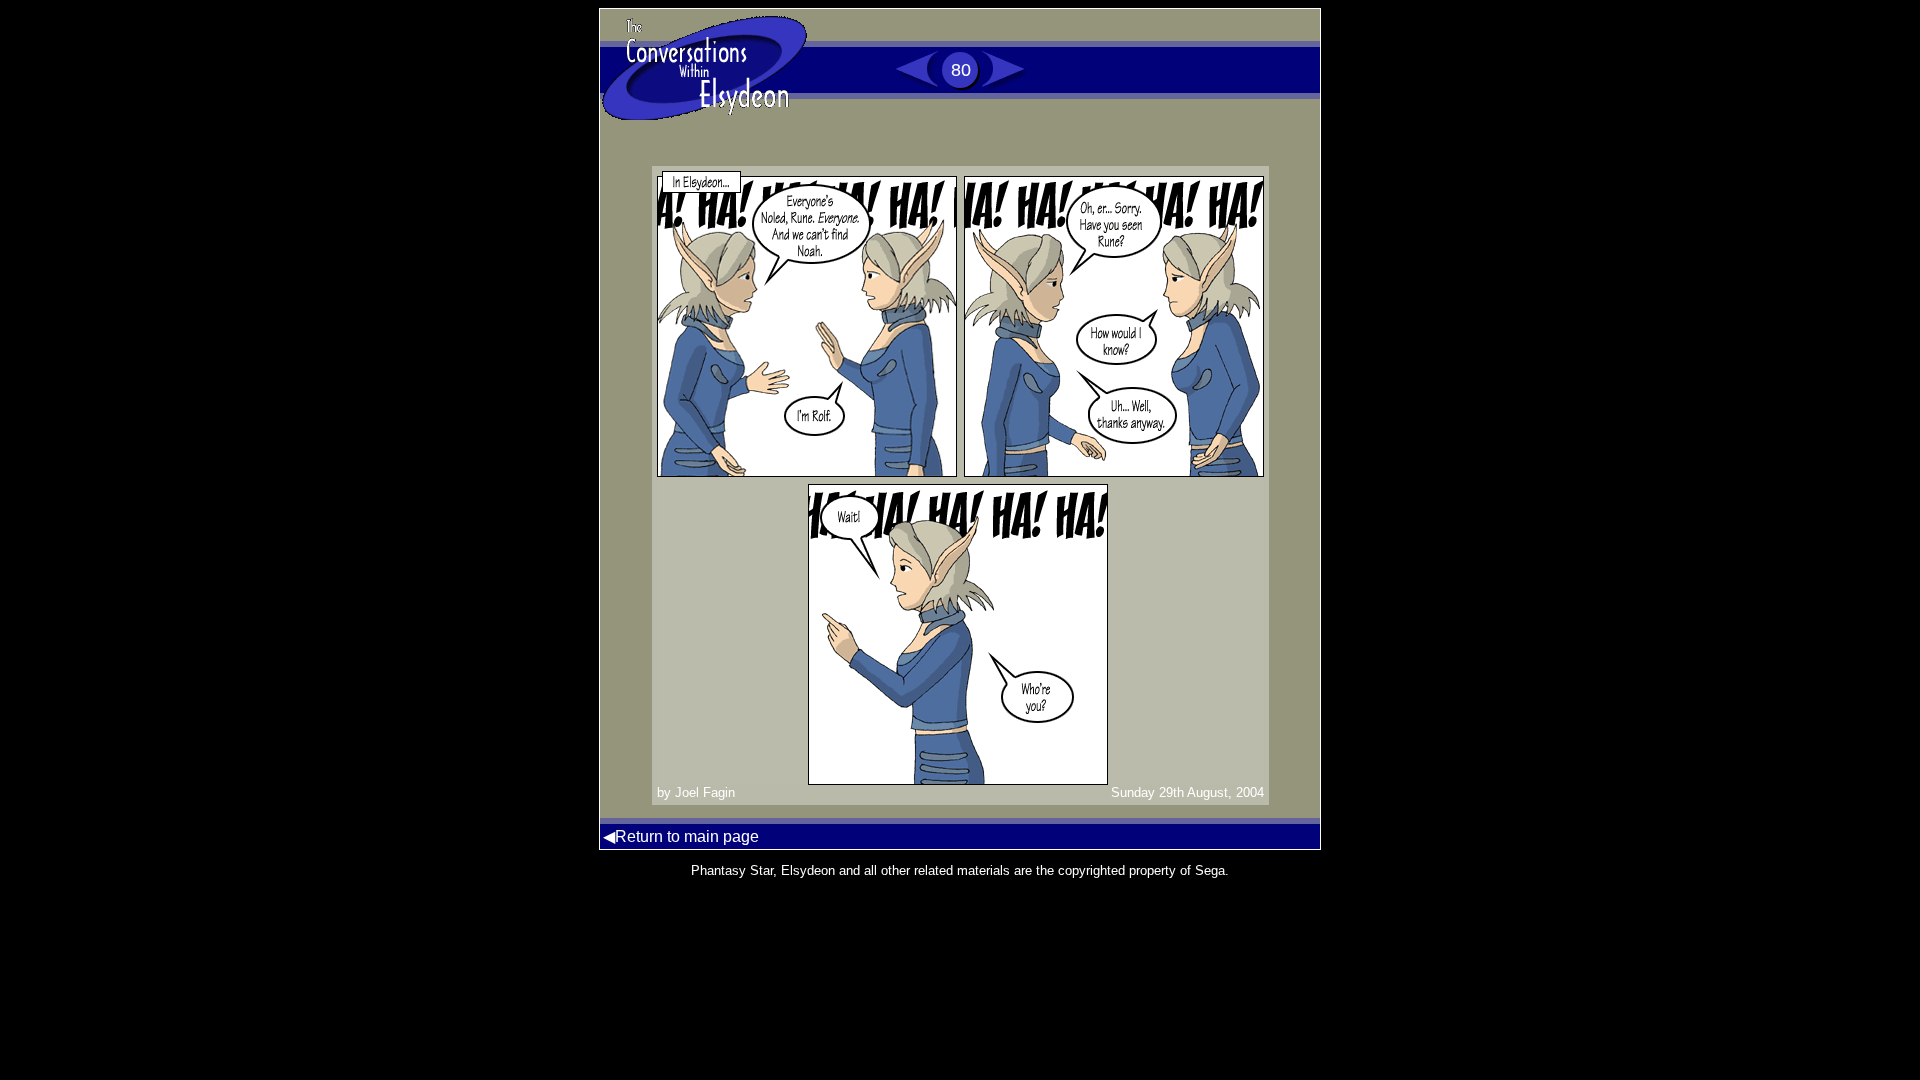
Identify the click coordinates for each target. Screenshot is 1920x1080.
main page (721, 836)
